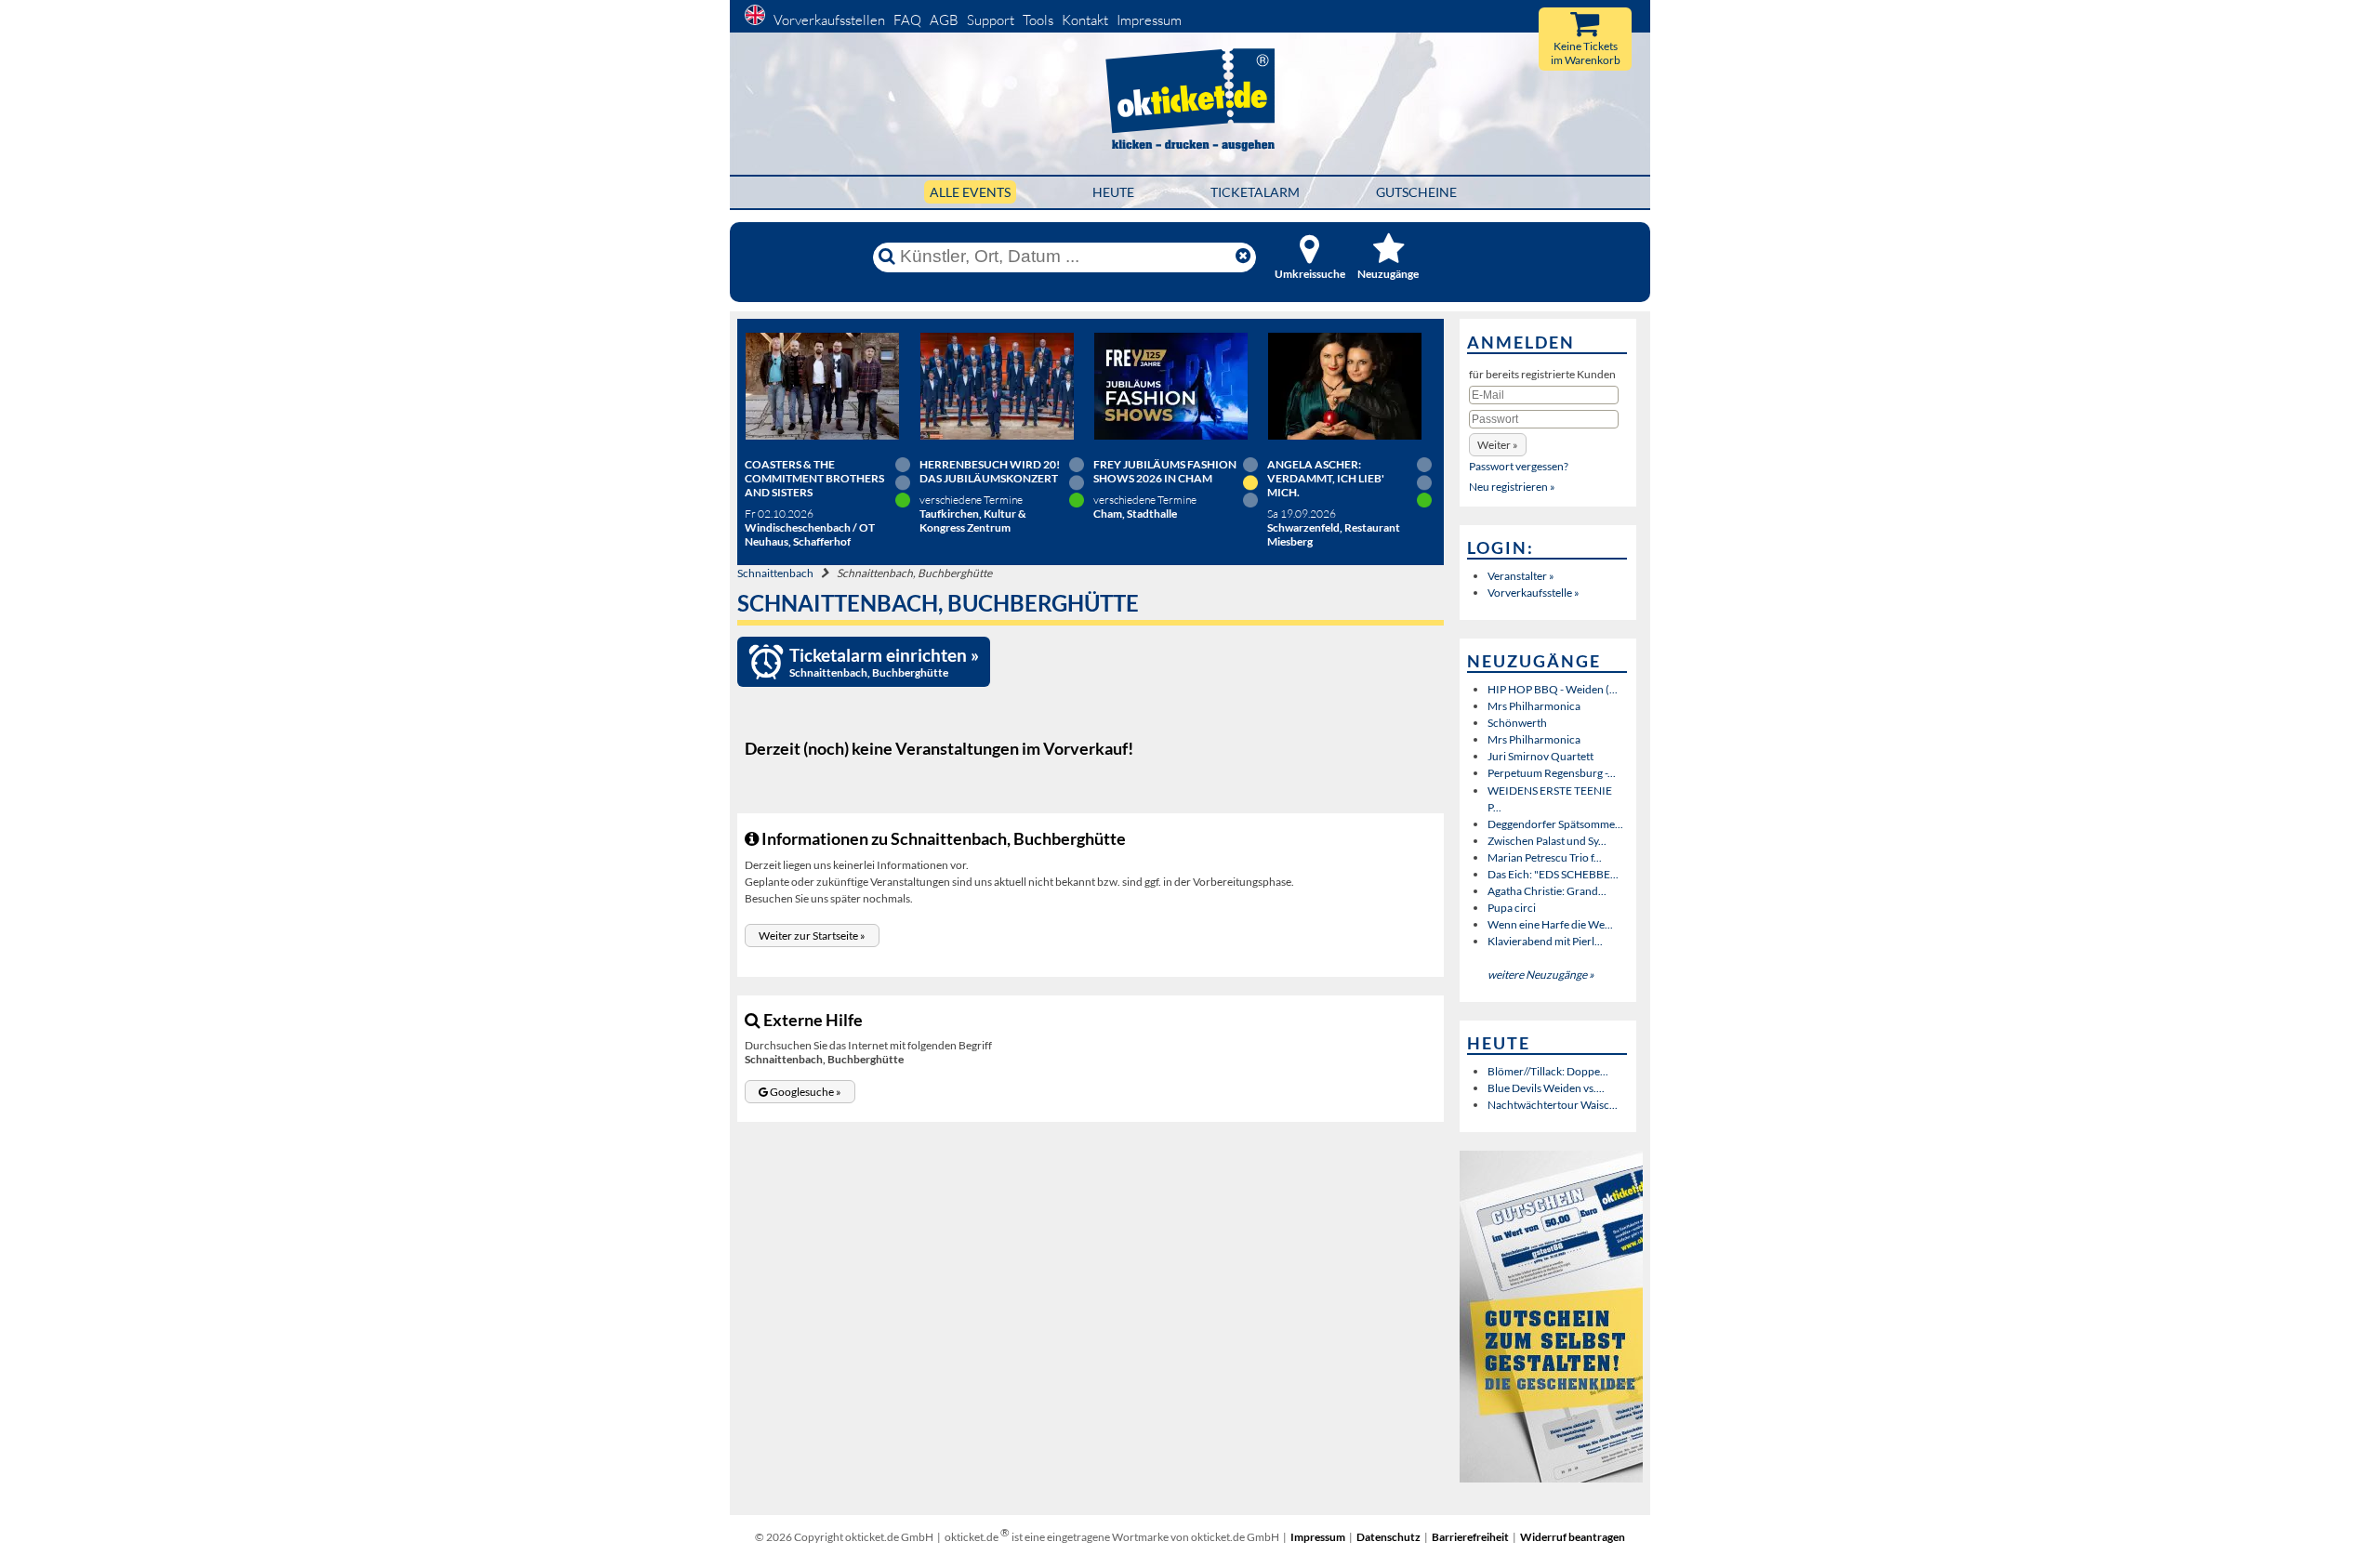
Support (991, 20)
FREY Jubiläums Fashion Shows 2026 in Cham (1165, 471)
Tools (1038, 20)
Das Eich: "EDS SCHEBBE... (1553, 874)
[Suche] (887, 257)
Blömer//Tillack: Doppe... (1548, 1071)
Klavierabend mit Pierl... (1545, 941)
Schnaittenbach (775, 573)
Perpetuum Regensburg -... (1552, 773)
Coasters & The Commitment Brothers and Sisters (814, 478)
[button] (812, 936)
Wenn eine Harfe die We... (1550, 924)
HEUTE (1113, 192)
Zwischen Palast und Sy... (1547, 841)
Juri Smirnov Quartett (1540, 756)
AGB (944, 20)
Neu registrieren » (1512, 487)
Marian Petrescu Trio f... (1545, 857)
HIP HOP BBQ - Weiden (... (1553, 689)
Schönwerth (1517, 723)
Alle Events (970, 192)
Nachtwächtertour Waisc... (1553, 1105)
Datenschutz (1388, 1537)
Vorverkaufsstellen (829, 20)
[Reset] (1243, 257)
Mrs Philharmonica (1534, 706)
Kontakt (1085, 20)
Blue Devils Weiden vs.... (1546, 1088)
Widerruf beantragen (1573, 1537)
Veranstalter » (1521, 576)
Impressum (1149, 20)
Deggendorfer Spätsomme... (1555, 824)
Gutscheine (1416, 192)
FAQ (907, 20)
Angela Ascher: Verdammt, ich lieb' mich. (1326, 478)
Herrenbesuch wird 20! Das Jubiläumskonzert (990, 471)
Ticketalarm (1255, 192)
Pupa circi (1512, 908)
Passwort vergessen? (1519, 466)
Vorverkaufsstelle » (1534, 593)
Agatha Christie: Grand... (1547, 891)
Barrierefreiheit (1470, 1537)
